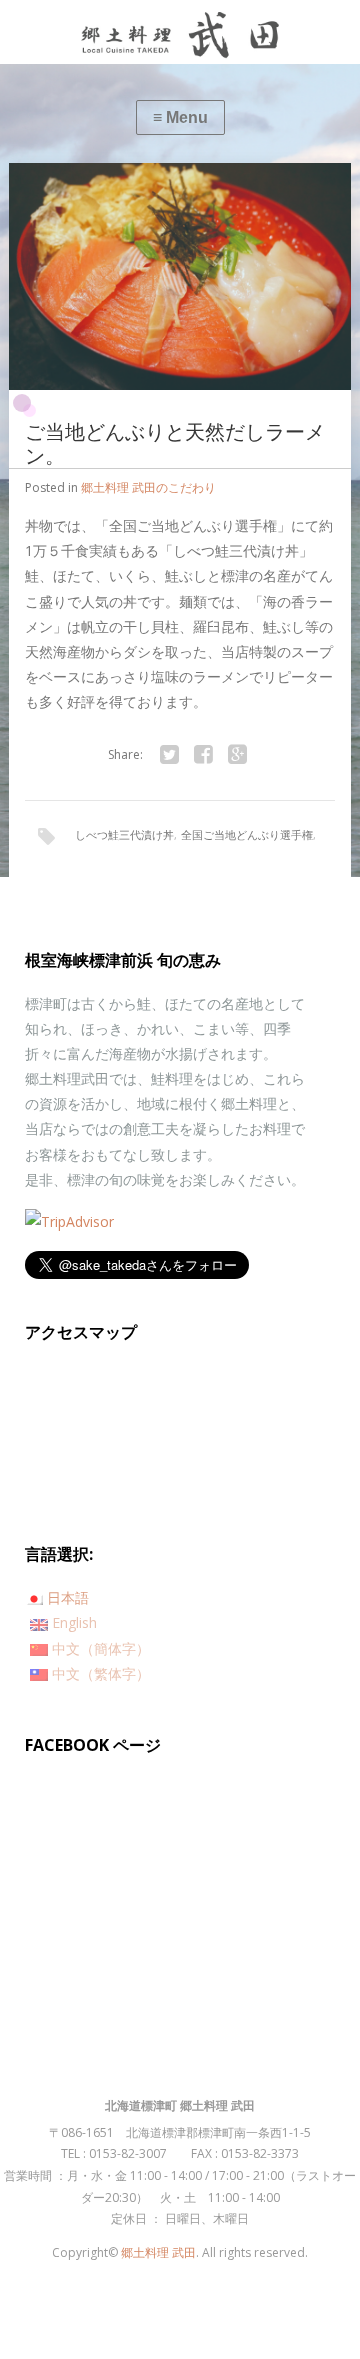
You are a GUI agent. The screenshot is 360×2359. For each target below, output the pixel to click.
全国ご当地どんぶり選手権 (247, 834)
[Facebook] (203, 755)
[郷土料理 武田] (180, 32)
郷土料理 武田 (158, 2252)
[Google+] (237, 755)
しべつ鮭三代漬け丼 (124, 834)
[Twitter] (169, 755)
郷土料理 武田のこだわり (148, 487)
